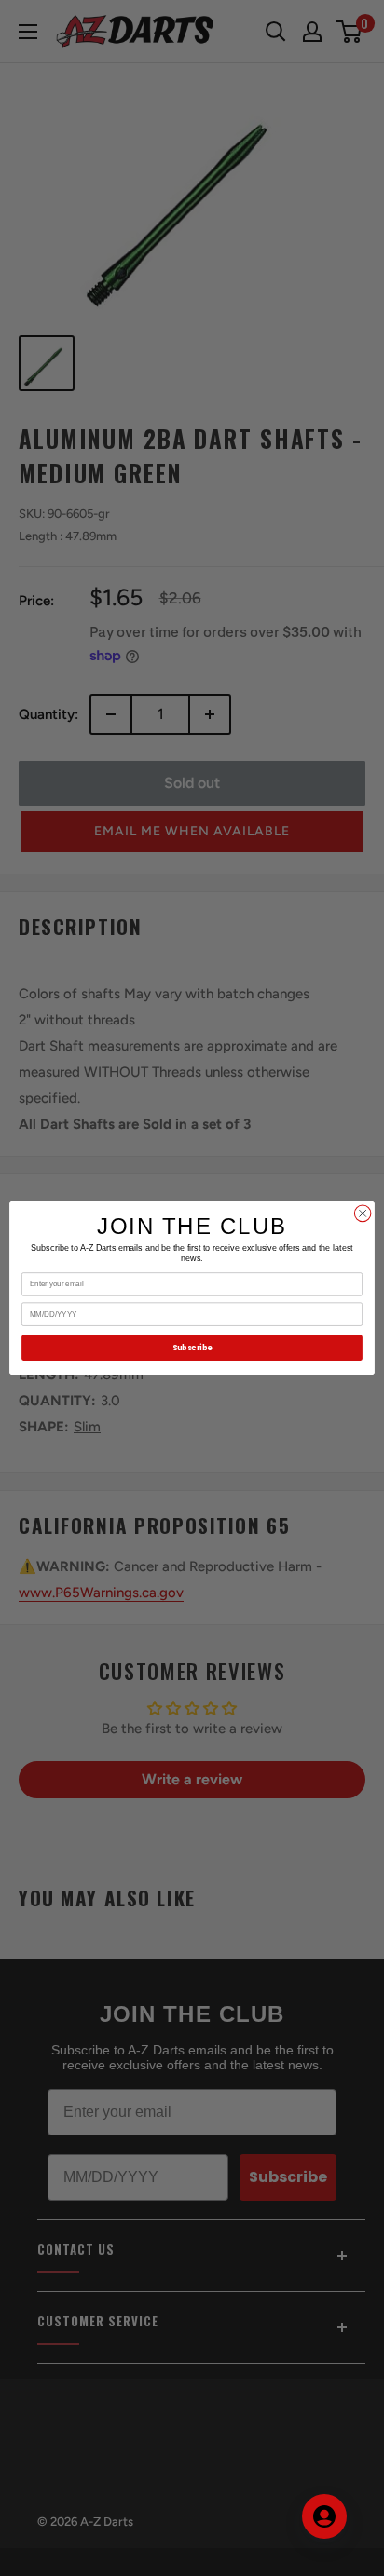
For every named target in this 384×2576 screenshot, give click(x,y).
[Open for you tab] (324, 2516)
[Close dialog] (363, 1213)
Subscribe (192, 1348)
